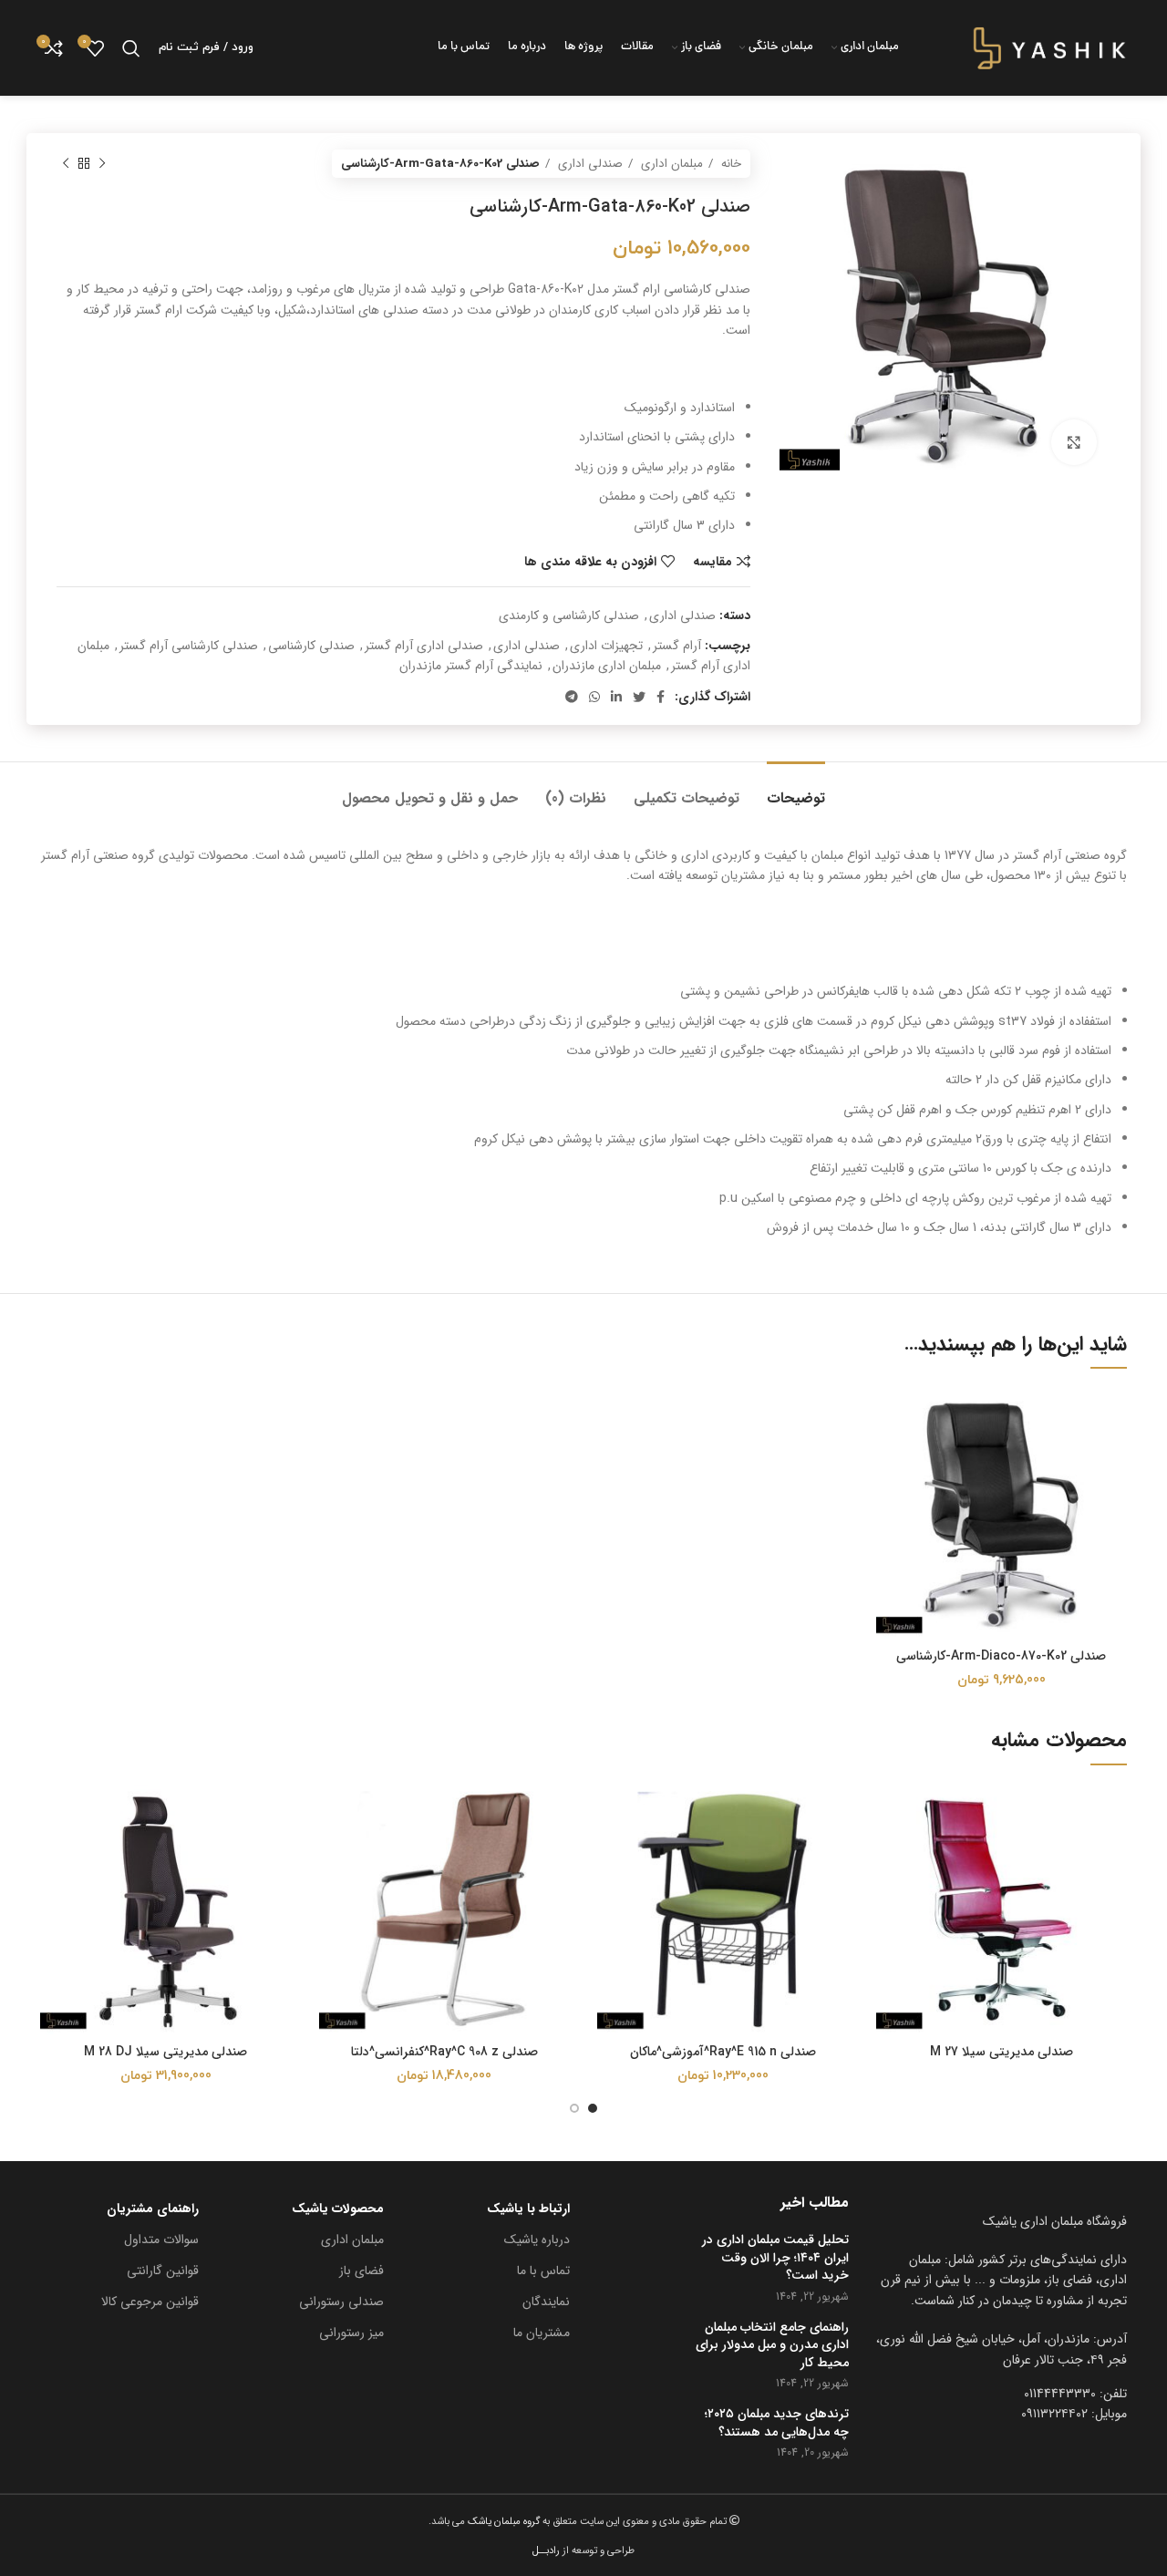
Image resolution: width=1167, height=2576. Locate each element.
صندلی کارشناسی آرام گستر (189, 646)
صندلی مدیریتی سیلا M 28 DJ (165, 2052)
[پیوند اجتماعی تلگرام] (572, 697)
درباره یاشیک (537, 2240)
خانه (729, 164)
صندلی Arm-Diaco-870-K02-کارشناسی (1001, 1656)
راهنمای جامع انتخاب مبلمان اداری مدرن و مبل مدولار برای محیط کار (772, 2346)
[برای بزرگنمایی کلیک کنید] (1074, 442)
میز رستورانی (351, 2333)
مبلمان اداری (670, 164)
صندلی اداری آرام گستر (424, 646)
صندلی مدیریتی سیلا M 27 (1002, 2052)
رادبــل (546, 2550)
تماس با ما (543, 2271)
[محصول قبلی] (102, 164)
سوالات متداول (161, 2240)
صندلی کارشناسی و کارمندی (569, 616)
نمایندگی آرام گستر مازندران (471, 666)
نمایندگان (546, 2302)
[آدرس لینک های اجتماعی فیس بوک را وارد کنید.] (661, 697)
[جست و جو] (131, 48)
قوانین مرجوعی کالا (150, 2302)
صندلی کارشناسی (311, 646)
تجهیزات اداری (606, 646)
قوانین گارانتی (163, 2271)
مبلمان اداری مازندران (607, 666)
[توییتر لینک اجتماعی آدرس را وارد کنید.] (639, 697)
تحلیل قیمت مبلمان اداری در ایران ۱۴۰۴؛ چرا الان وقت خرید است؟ (775, 2258)
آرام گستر (677, 646)
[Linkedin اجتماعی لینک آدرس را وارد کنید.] (616, 697)
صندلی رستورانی (341, 2302)
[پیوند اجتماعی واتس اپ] (594, 697)
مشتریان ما (542, 2333)
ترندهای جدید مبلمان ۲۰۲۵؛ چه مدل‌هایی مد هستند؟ (777, 2423)
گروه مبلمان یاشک (502, 2521)
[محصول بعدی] (66, 164)
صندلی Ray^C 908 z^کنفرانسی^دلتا (444, 2052)
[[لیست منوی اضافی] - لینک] (1002, 2349)
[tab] (796, 789)
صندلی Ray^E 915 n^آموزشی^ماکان (723, 2052)
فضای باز (361, 2271)
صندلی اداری (589, 164)
